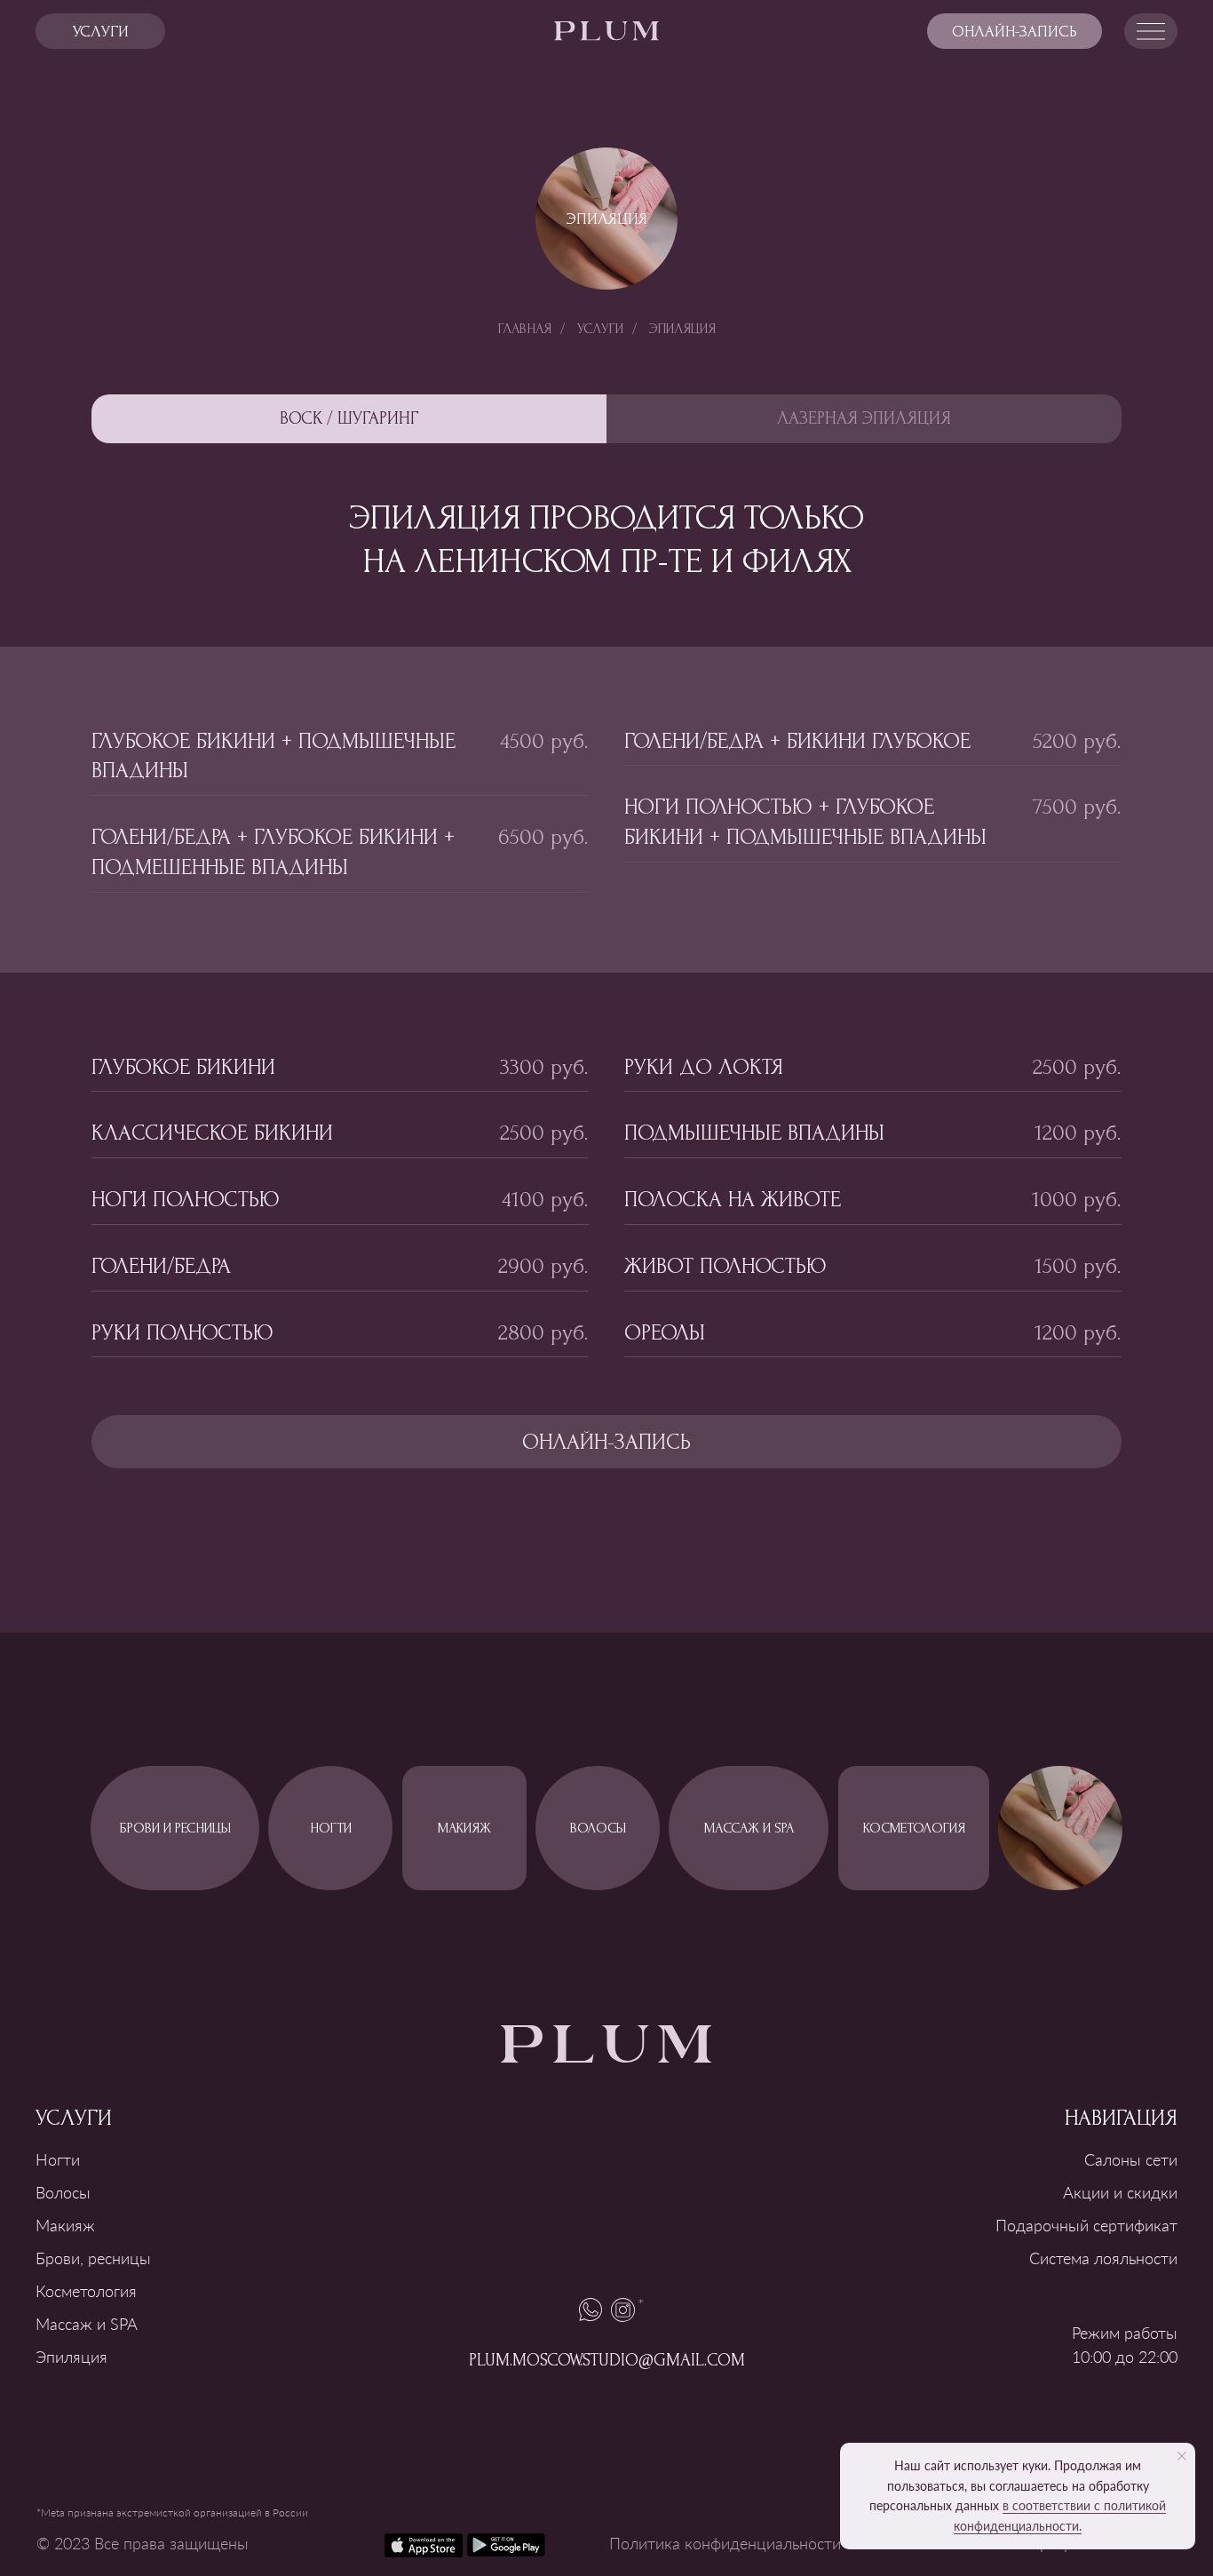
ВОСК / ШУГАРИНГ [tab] (349, 418)
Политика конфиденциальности (725, 2543)
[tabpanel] (606, 810)
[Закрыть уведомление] (1182, 2456)
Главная (525, 329)
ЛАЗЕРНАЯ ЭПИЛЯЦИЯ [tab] (864, 418)
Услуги (600, 329)
